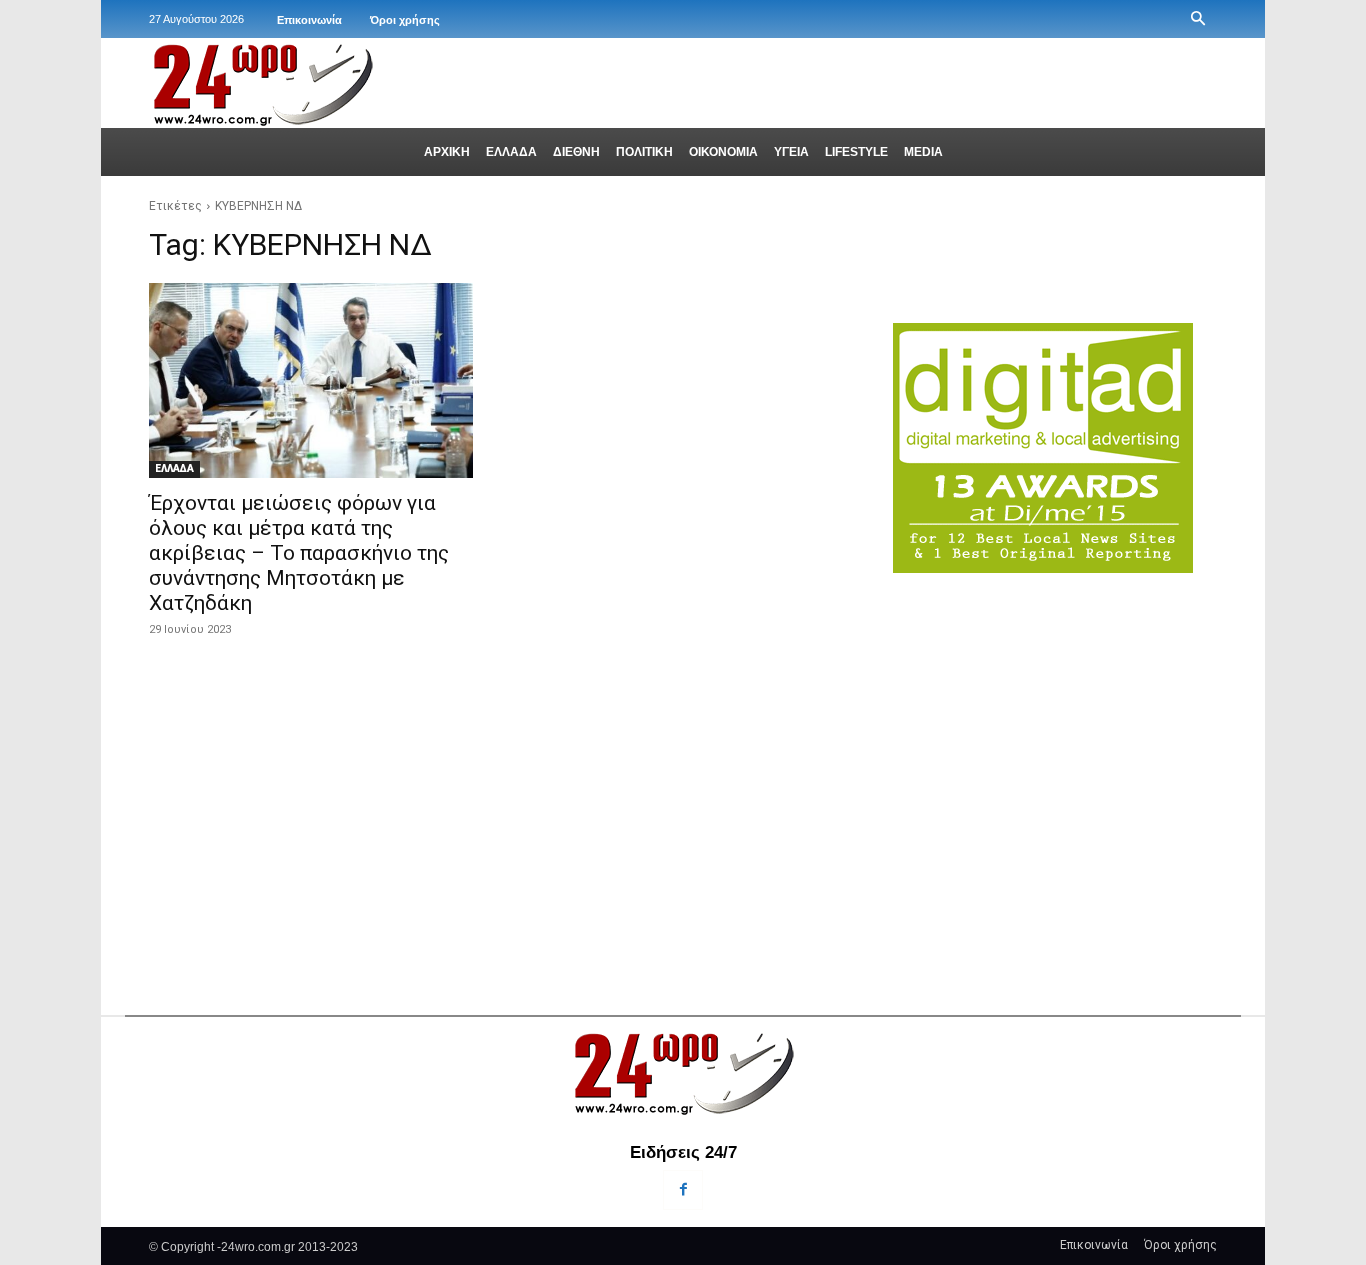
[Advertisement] (1055, 752)
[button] (1198, 19)
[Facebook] (682, 1189)
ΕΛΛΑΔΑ (174, 468)
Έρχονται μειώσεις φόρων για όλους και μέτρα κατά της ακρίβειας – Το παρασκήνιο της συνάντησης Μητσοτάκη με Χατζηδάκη (299, 553)
